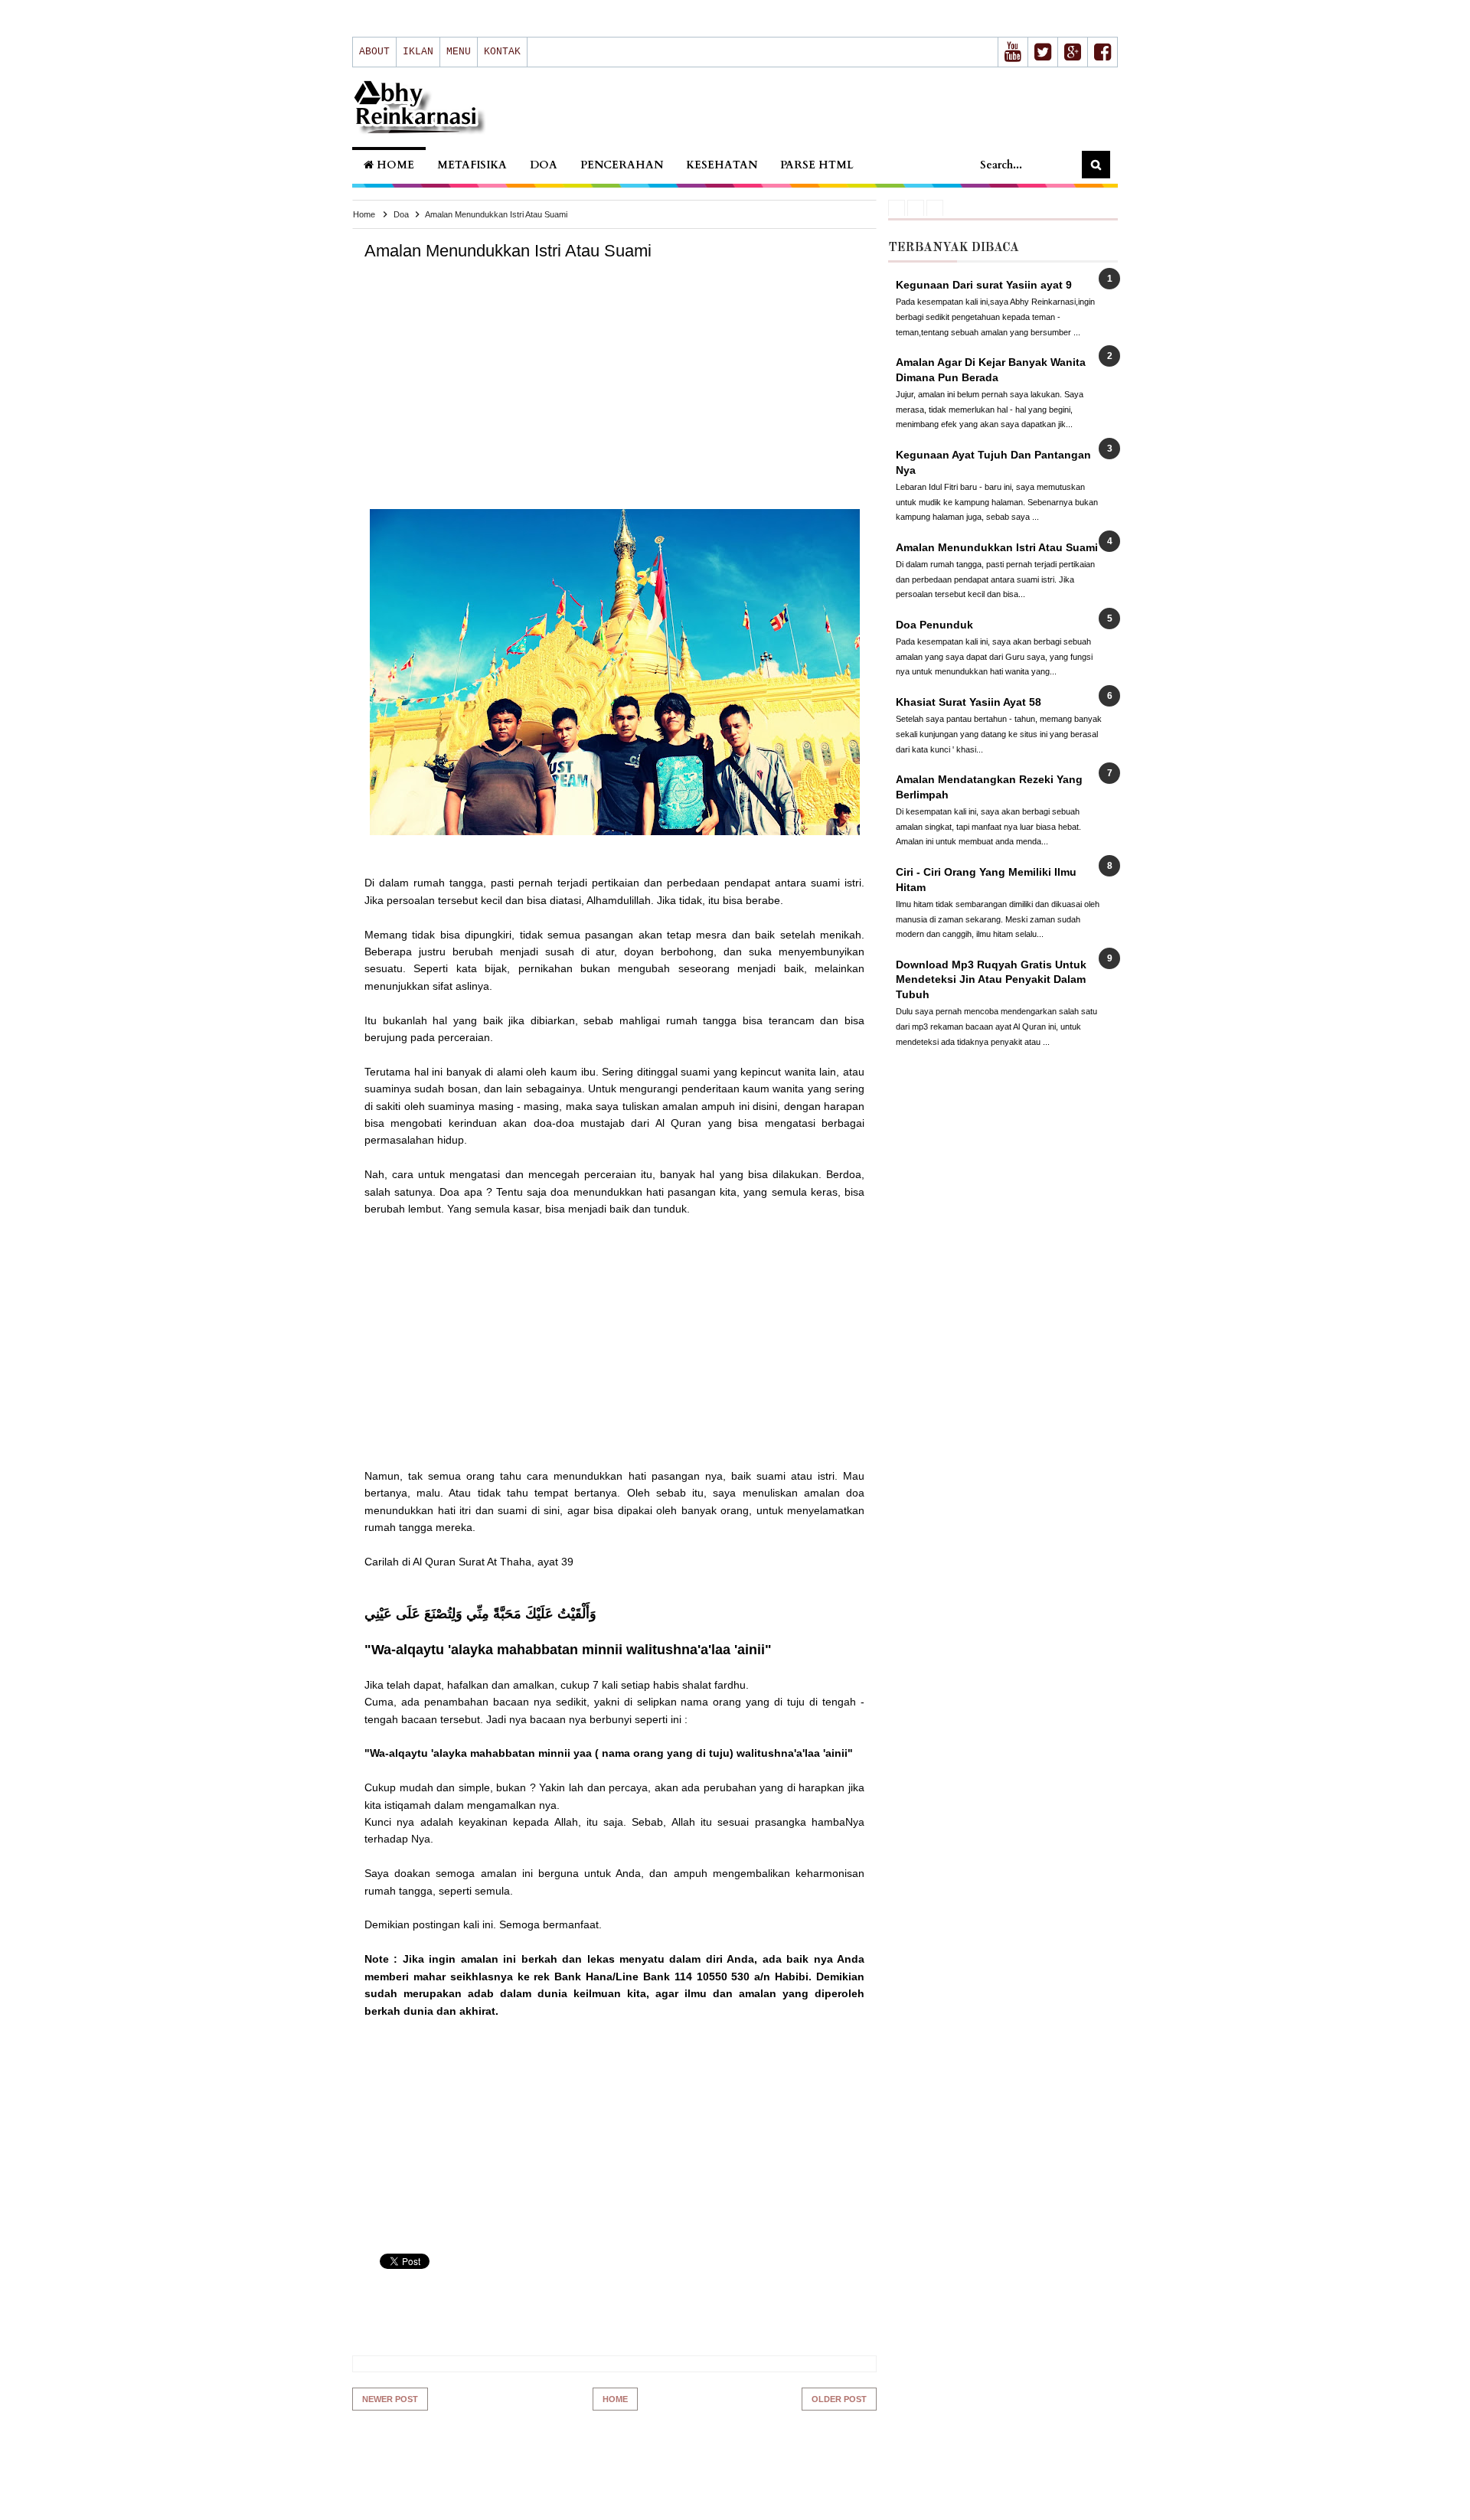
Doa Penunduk (934, 625)
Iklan (418, 52)
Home (394, 165)
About (374, 52)
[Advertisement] (615, 398)
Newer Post (390, 2399)
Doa (544, 165)
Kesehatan (722, 165)
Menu (459, 52)
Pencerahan (622, 165)
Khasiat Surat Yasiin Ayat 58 (969, 702)
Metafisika (472, 165)
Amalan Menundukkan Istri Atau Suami (997, 547)
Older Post (839, 2399)
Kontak (502, 52)
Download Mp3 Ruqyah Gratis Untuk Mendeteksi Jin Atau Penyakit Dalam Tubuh (991, 979)
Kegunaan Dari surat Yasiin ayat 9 (984, 285)
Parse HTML (817, 165)
